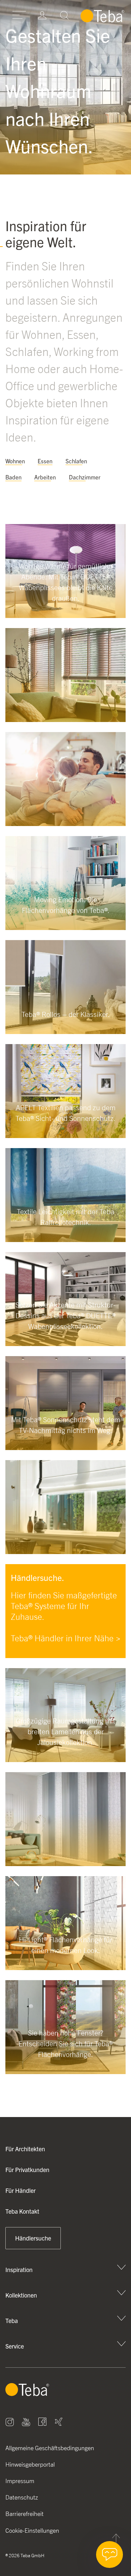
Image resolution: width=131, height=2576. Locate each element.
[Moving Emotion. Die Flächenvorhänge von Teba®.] (65, 928)
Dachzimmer (85, 477)
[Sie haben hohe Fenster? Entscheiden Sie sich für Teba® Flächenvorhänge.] (65, 2072)
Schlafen (76, 461)
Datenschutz (22, 2497)
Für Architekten (25, 2149)
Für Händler (20, 2190)
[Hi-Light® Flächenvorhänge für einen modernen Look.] (65, 1968)
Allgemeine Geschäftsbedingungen (50, 2448)
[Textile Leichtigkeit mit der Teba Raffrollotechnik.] (65, 1240)
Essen (45, 461)
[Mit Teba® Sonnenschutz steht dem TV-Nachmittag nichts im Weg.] (65, 1448)
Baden (13, 477)
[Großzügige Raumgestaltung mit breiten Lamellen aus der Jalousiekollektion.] (65, 1760)
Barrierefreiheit (25, 2514)
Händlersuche (33, 2238)
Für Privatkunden (27, 2170)
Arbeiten (45, 477)
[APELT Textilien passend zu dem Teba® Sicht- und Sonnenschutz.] (65, 1136)
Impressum (20, 2481)
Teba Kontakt (22, 2211)
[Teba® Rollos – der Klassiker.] (65, 1032)
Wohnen (15, 461)
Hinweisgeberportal (30, 2464)
